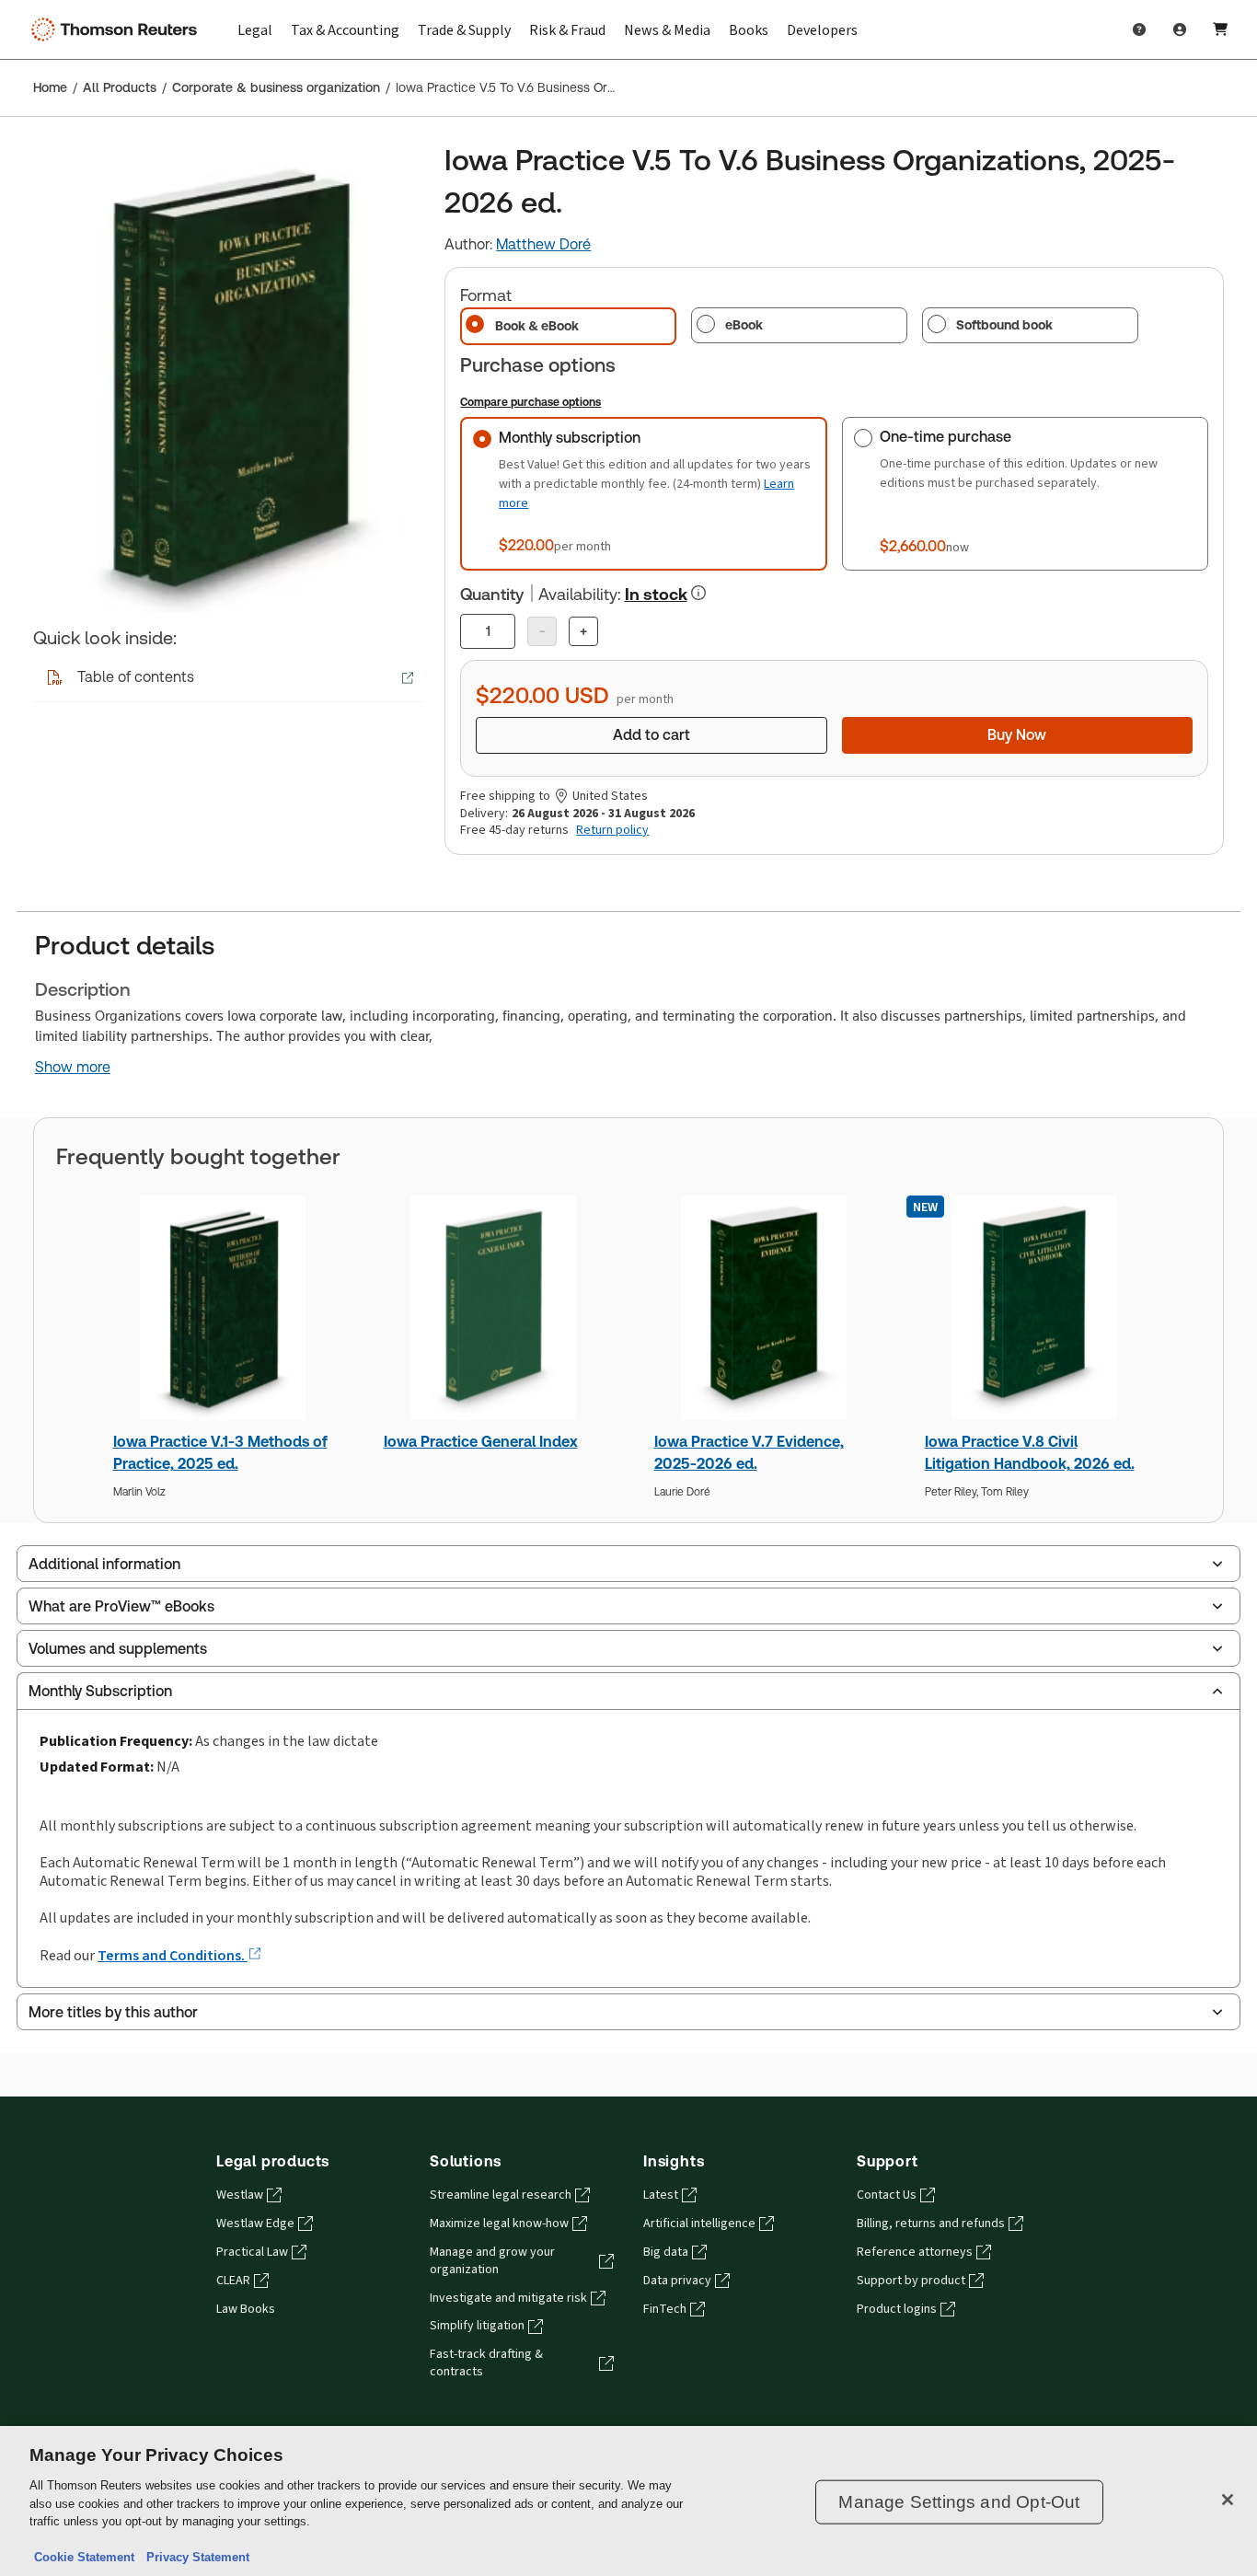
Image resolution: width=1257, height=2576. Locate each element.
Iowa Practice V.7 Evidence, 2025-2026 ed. (749, 1453)
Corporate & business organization (276, 87)
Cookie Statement (84, 2557)
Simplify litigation (477, 2326)
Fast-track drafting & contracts (486, 2363)
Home (50, 87)
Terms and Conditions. (173, 1955)
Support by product (911, 2281)
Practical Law (252, 2252)
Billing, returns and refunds (931, 2224)
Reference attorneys (915, 2252)
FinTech (665, 2309)
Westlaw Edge (255, 2224)
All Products (120, 87)
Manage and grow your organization (492, 2261)
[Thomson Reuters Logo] (118, 29)
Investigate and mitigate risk (508, 2298)
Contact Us (887, 2195)
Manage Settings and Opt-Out (959, 2502)
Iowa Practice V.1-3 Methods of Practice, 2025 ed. (220, 1453)
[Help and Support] (1139, 29)
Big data (666, 2252)
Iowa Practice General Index (481, 1442)
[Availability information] (698, 593)
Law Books (246, 2309)
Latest (661, 2195)
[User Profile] (1180, 29)
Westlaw (240, 2195)
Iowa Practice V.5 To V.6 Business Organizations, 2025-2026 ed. (507, 87)
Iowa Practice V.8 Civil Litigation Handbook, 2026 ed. (1030, 1453)
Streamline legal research (501, 2195)
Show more (73, 1068)
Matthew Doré (543, 244)
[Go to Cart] (1220, 29)
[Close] (1228, 2500)
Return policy (612, 830)
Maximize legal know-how (499, 2224)
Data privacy (677, 2281)
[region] (628, 2501)
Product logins (897, 2309)
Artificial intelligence (699, 2224)
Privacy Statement (194, 2557)
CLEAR (233, 2281)
